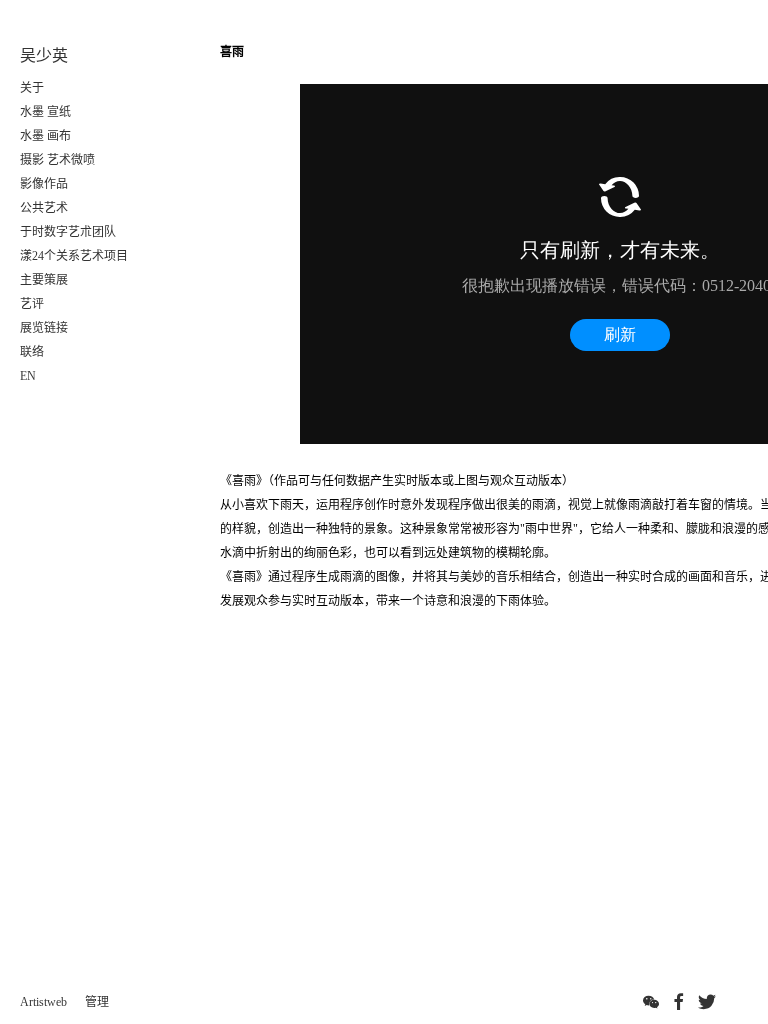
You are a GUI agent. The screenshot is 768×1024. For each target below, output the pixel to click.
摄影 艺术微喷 (57, 160)
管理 (97, 1002)
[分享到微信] (651, 1002)
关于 (32, 88)
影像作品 (44, 184)
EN (28, 376)
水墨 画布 (45, 136)
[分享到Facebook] (679, 1002)
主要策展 (44, 280)
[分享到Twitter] (707, 1002)
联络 (32, 352)
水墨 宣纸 (45, 112)
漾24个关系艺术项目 (74, 256)
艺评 (32, 304)
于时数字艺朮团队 (68, 232)
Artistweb (43, 1002)
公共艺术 (44, 208)
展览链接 (44, 328)
